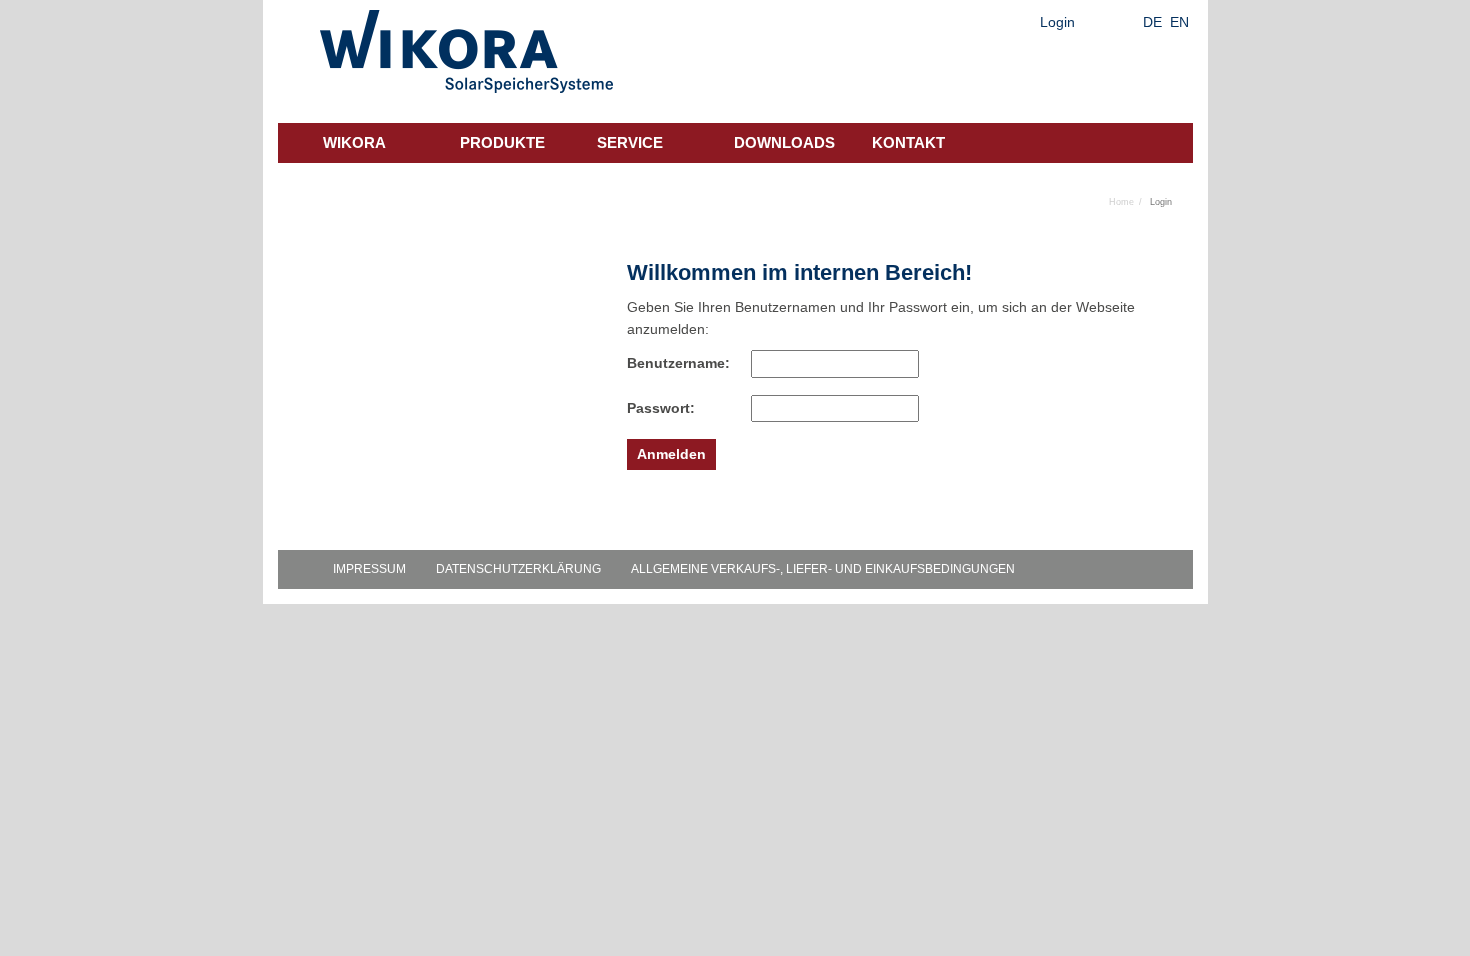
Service (630, 142)
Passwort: (661, 408)
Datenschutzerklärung (518, 569)
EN (1179, 22)
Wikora (354, 142)
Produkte (502, 142)
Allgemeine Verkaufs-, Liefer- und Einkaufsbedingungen (823, 569)
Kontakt (908, 142)
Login (1057, 22)
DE (1152, 22)
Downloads (784, 142)
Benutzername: (667, 363)
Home (1121, 202)
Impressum (369, 569)
